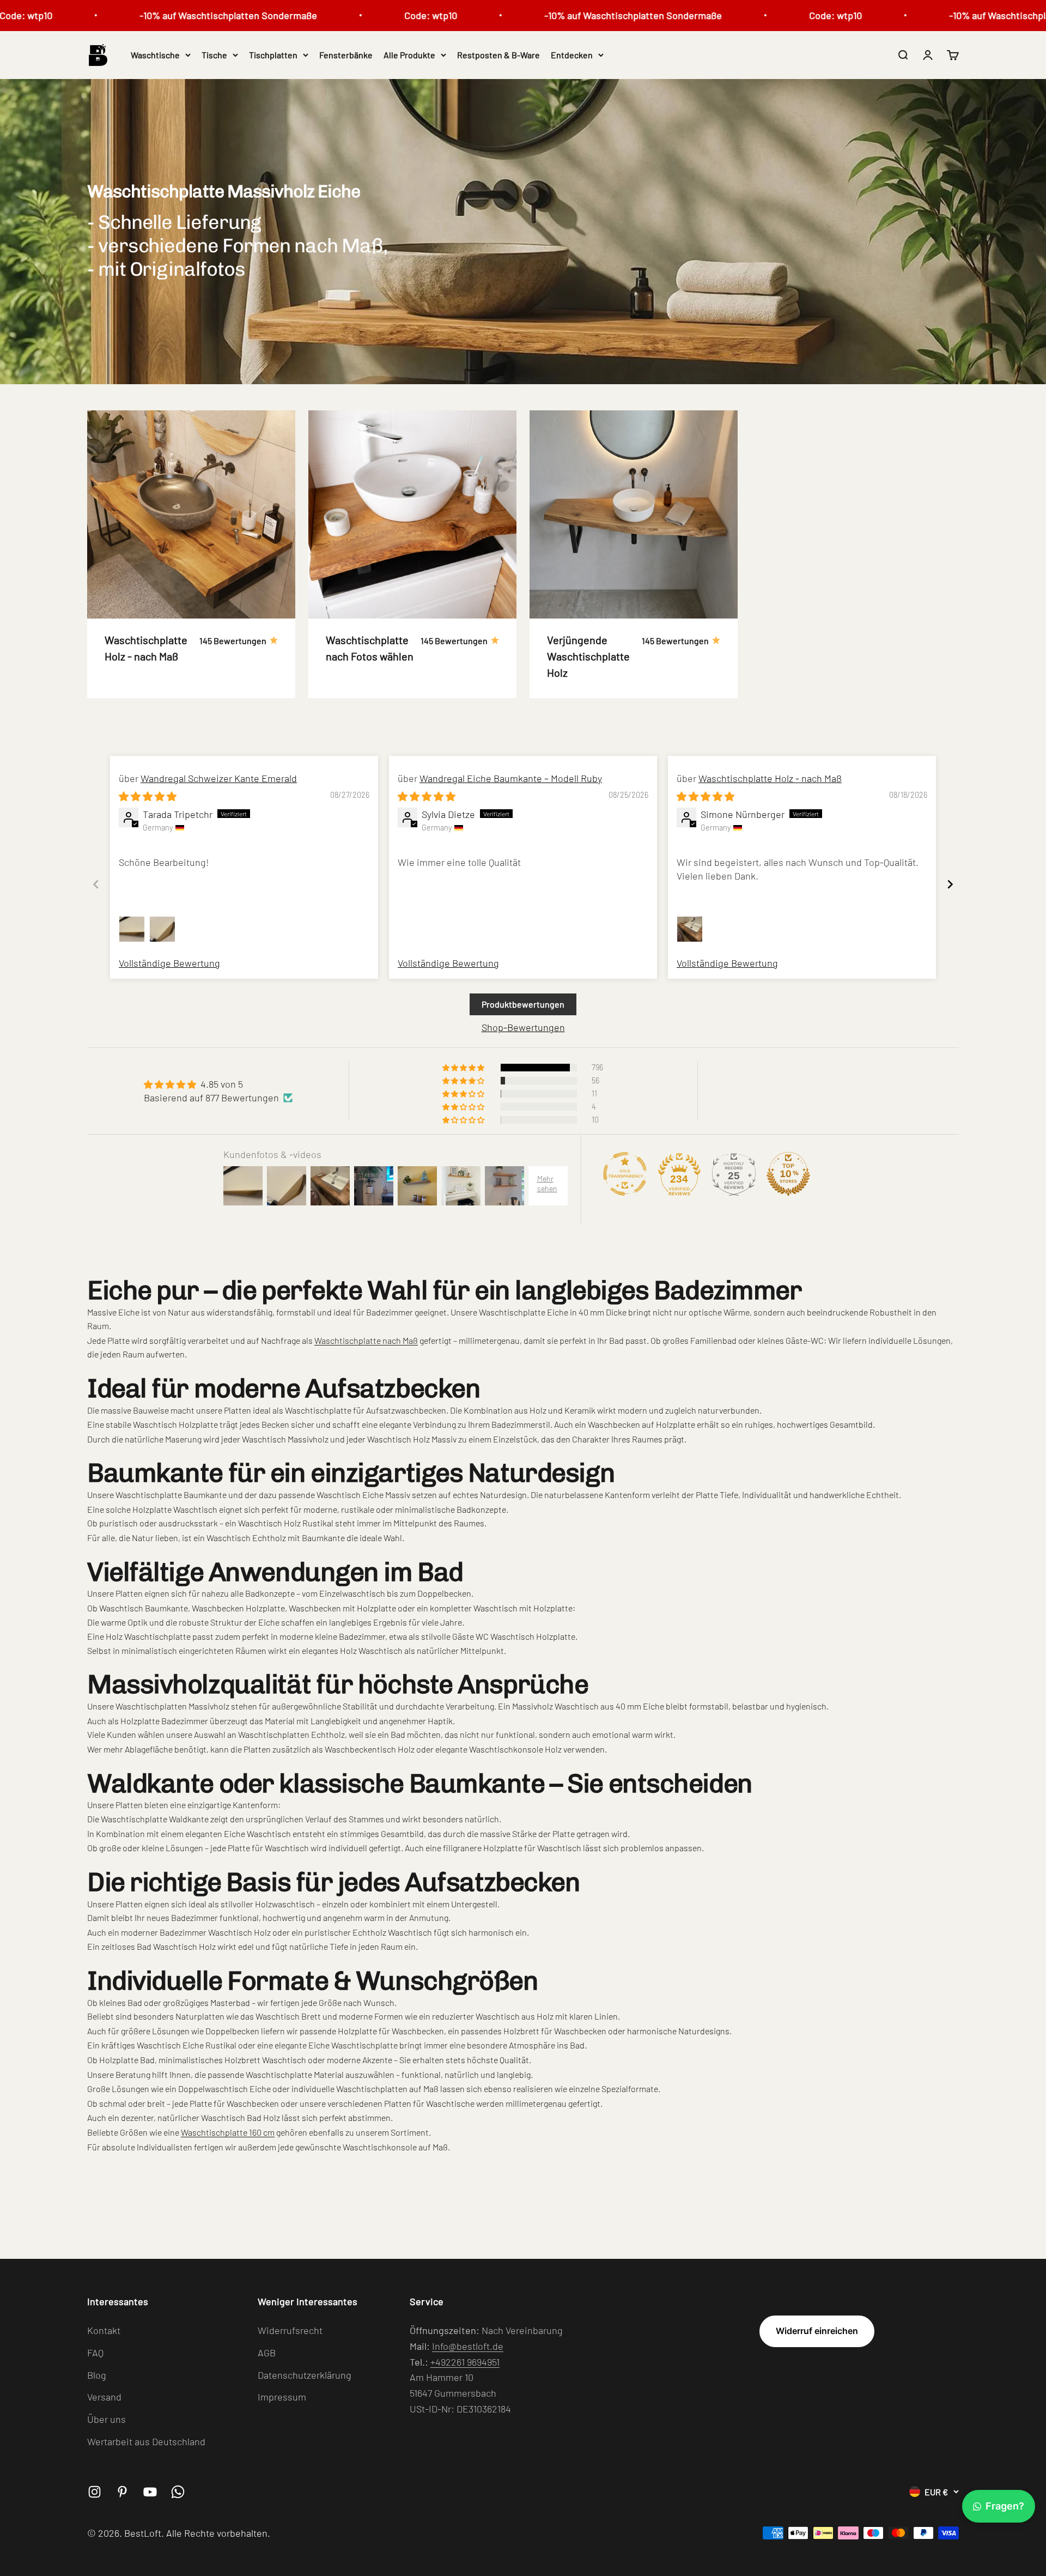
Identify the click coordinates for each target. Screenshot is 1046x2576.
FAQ (95, 2353)
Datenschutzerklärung (305, 2375)
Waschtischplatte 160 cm (228, 2132)
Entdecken (572, 55)
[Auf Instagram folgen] (95, 2492)
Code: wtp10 (363, 15)
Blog (97, 2375)
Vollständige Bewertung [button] (169, 963)
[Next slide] (950, 884)
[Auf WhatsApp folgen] (178, 2492)
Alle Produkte (409, 55)
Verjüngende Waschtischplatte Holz (588, 656)
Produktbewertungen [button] (523, 1004)
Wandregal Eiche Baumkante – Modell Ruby (511, 778)
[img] (148, 796)
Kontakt (104, 2330)
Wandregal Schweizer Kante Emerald (219, 778)
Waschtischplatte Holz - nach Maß (770, 778)
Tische (214, 55)
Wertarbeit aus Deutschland (146, 2441)
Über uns (107, 2419)
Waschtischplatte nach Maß (366, 1340)
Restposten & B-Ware (498, 55)
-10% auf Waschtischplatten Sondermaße (160, 15)
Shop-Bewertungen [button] (523, 1027)
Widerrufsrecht (290, 2330)
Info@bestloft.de (468, 2346)
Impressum (282, 2397)
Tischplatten (273, 55)
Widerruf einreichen (817, 2331)
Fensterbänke (346, 55)
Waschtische (155, 55)
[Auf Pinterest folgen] (122, 2492)
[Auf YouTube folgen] (150, 2492)
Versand (104, 2397)
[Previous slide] (96, 884)
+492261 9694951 (465, 2362)
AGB (267, 2353)
